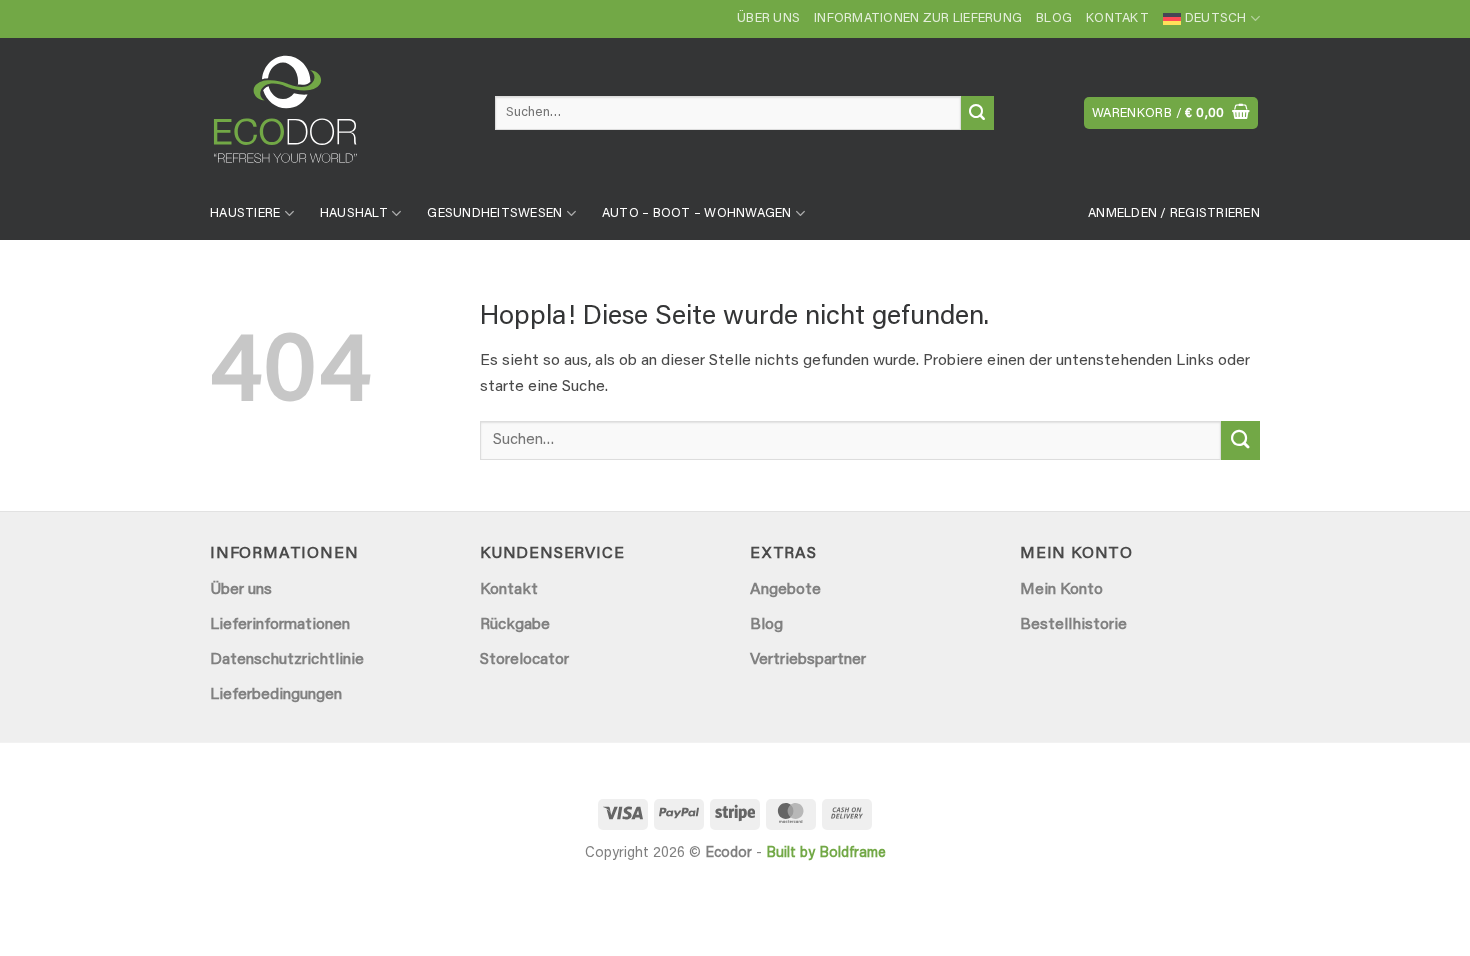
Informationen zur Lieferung (918, 19)
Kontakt (1117, 19)
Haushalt (354, 214)
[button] (1171, 113)
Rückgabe (515, 625)
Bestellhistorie (1073, 625)
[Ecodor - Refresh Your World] (337, 117)
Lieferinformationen (280, 625)
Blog (1054, 19)
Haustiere (245, 214)
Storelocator (524, 660)
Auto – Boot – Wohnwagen (697, 214)
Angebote (785, 590)
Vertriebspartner (808, 660)
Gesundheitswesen (494, 214)
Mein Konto (1061, 590)
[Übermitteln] (977, 113)
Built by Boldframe (826, 853)
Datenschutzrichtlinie (287, 660)
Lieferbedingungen (276, 695)
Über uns (768, 19)
